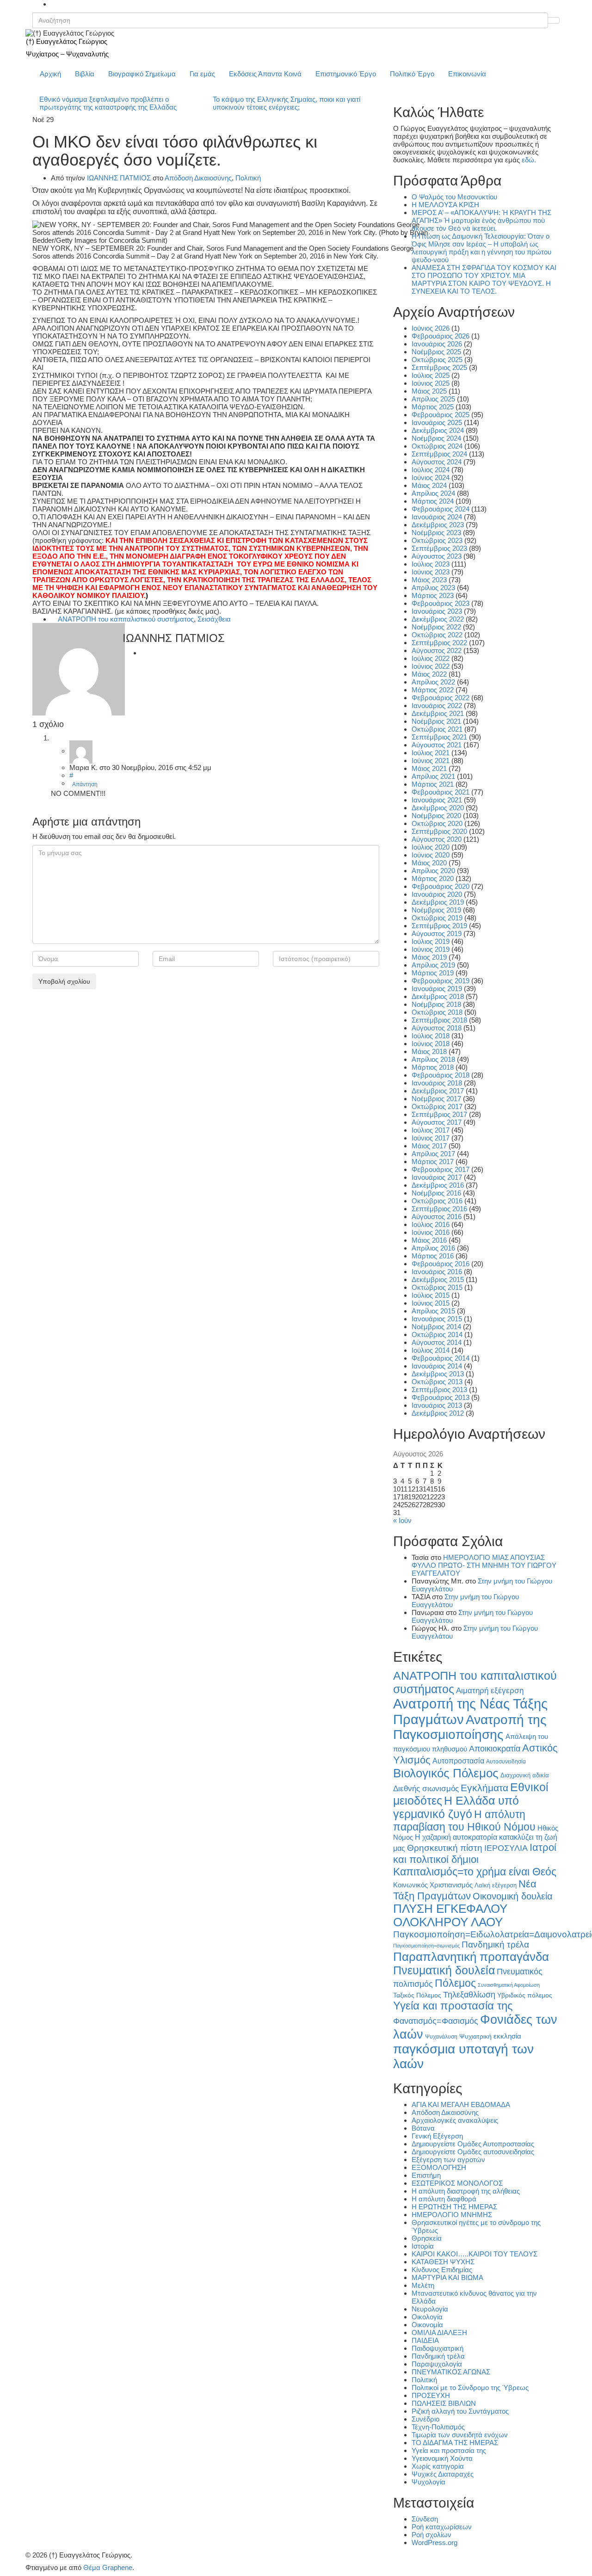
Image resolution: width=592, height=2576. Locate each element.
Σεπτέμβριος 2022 (439, 643)
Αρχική (50, 74)
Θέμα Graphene (108, 2567)
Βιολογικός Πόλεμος (446, 1773)
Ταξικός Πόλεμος (417, 1995)
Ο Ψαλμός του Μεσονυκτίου (454, 197)
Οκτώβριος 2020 (437, 823)
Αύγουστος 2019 (437, 934)
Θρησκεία (427, 2238)
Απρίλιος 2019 (433, 965)
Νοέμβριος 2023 (436, 533)
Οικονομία (427, 2325)
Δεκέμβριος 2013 (438, 1374)
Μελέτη (423, 2285)
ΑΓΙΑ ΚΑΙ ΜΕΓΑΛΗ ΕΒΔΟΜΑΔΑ (461, 2105)
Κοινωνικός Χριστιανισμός (433, 1885)
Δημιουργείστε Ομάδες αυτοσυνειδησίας (473, 2152)
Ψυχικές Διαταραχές (443, 2474)
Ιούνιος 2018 (431, 1044)
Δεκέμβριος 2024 (438, 430)
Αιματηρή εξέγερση (490, 1691)
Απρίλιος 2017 (433, 1154)
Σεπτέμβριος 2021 (439, 737)
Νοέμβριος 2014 (436, 1327)
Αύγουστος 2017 (437, 1122)
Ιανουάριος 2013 (437, 1405)
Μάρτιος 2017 (433, 1162)
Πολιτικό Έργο (412, 74)
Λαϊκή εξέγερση (496, 1886)
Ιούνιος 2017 (431, 1138)
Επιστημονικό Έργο (346, 74)
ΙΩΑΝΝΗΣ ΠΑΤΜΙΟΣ (119, 178)
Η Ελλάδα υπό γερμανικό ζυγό (456, 1807)
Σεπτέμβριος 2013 (439, 1390)
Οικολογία (427, 2317)
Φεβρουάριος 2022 (441, 698)
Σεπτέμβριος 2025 (439, 367)
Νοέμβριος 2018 (436, 1004)
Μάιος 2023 (429, 580)
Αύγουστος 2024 (437, 462)
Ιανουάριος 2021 (437, 800)
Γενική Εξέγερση (437, 2136)
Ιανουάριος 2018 (437, 1083)
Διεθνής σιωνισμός (426, 1788)
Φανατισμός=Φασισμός (436, 2021)
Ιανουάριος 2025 (437, 422)
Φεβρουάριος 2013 (441, 1397)
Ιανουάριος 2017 (437, 1177)
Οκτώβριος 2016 (437, 1201)
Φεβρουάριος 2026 (441, 336)
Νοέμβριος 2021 (436, 721)
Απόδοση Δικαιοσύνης (198, 178)
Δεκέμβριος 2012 (438, 1413)
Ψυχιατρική (475, 2037)
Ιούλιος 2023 (431, 564)
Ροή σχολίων (432, 2535)
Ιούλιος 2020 (431, 847)
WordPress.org (435, 2542)
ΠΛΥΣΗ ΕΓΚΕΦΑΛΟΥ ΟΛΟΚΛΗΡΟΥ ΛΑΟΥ (450, 1915)
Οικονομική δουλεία (513, 1896)
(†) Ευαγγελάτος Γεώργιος (67, 41)
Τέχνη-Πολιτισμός (438, 2427)
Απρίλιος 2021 (433, 776)
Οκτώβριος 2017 (437, 1106)
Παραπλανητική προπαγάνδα (471, 1957)
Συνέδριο (425, 2419)
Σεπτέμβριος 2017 (439, 1114)
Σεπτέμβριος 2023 (439, 548)
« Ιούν (402, 1520)
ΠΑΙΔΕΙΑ (425, 2340)
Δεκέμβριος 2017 (438, 1091)
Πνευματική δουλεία (444, 1970)
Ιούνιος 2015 (431, 1303)
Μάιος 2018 (429, 1051)
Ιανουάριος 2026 (437, 344)
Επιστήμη (426, 2175)
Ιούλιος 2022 (431, 658)
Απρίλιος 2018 (433, 1059)
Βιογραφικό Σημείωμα (142, 74)
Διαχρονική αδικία (525, 1775)
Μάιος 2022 (429, 674)
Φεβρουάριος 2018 (441, 1075)
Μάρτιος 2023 (433, 595)
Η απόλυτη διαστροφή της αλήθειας (466, 2191)
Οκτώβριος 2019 (437, 918)
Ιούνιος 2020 (431, 855)
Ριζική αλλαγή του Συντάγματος (460, 2411)
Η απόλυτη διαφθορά (444, 2199)
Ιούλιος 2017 (431, 1130)
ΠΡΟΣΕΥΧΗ (431, 2395)
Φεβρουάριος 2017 (441, 1169)
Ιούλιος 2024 (431, 470)
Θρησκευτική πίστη (445, 1848)
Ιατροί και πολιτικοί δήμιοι (475, 1853)
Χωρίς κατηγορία (438, 2466)
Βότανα (423, 2128)
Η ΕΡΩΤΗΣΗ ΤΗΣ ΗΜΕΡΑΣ (454, 2207)
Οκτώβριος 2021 (437, 729)
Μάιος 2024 (429, 485)
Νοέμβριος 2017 (436, 1099)
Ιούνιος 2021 (431, 761)
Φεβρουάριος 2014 (441, 1358)
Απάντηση (85, 784)
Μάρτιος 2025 (433, 407)
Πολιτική (248, 178)
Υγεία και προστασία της (453, 2006)
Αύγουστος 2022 (437, 650)
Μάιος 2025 (429, 391)
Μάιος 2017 (429, 1146)
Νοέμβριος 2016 (436, 1193)
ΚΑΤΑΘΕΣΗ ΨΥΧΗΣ (443, 2262)
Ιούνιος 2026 (431, 328)
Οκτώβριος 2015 (437, 1287)
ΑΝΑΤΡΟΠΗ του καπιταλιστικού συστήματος (126, 619)
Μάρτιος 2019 (433, 973)
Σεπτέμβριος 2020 (439, 831)
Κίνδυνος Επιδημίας (442, 2270)
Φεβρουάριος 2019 (441, 981)
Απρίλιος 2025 (433, 399)
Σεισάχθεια (214, 619)
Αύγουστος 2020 (437, 839)
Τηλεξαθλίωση (469, 1994)
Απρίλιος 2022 (433, 682)
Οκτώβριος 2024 (437, 446)
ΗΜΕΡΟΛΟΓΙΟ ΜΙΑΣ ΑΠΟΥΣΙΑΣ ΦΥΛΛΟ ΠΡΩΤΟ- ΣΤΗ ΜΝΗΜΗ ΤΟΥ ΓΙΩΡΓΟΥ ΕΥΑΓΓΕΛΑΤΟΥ (484, 1565)
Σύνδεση (425, 2519)
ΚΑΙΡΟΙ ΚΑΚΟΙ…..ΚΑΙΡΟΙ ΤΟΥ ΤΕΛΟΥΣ (475, 2254)
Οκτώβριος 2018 (437, 1012)
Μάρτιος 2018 (433, 1067)
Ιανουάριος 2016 (437, 1272)
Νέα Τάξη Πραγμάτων (465, 1890)
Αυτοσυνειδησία (506, 1762)
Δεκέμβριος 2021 (438, 713)
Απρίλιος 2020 (433, 871)
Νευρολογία (430, 2309)
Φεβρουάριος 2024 (441, 509)
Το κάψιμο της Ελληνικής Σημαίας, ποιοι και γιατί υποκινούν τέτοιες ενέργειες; (287, 103)
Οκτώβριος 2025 (437, 360)
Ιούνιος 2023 (431, 572)
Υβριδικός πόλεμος (525, 1995)
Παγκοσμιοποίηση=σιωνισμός (426, 1946)
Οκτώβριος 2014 (437, 1334)
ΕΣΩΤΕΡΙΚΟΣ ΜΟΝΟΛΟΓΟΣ (457, 2183)
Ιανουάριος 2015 (437, 1319)
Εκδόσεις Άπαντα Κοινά (265, 74)
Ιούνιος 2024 (431, 478)
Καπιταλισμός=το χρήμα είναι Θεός (475, 1872)
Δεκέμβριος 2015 (438, 1279)
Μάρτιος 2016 (433, 1256)
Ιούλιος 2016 (431, 1224)
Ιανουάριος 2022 (437, 706)
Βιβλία (85, 74)
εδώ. (529, 160)
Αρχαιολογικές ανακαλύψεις (455, 2120)
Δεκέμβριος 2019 (438, 902)
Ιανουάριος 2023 (437, 611)
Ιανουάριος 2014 (437, 1366)
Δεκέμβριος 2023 (438, 525)
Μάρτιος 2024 (433, 501)
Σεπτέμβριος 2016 (439, 1209)
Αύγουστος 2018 (437, 1028)
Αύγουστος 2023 (437, 556)
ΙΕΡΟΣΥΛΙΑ (506, 1848)
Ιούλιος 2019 (431, 941)
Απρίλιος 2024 (433, 493)
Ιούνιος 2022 (431, 666)
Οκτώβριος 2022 (437, 635)
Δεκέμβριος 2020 (438, 808)
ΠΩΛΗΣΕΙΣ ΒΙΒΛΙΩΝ (444, 2403)
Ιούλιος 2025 (431, 375)
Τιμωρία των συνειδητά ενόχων (460, 2435)
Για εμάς (202, 74)
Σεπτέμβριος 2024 (439, 454)
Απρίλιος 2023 (433, 588)
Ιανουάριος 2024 (437, 517)
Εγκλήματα (484, 1788)
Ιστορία (423, 2246)
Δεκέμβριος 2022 (438, 619)
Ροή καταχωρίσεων (442, 2527)
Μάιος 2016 (429, 1240)
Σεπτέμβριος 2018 (439, 1020)
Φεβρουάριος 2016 (441, 1264)
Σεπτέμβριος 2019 (439, 926)
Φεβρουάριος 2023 (441, 603)
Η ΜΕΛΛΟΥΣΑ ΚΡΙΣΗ (445, 205)
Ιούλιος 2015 (431, 1295)
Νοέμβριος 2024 (436, 438)
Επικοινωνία (467, 74)
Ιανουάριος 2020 (437, 894)
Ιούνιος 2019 (431, 949)
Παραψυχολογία (437, 2364)
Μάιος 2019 (429, 957)
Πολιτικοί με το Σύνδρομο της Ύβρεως (470, 2388)
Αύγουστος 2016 (437, 1217)
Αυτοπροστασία (458, 1761)
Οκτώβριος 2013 (437, 1382)
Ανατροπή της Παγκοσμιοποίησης (470, 1727)
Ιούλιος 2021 (431, 753)
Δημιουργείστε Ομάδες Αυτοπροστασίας (473, 2144)
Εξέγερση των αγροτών (448, 2160)
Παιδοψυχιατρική (438, 2348)
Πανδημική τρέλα (495, 1944)
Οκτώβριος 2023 (437, 540)
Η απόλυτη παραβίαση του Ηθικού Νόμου (464, 1821)
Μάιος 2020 (429, 863)
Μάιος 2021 (429, 768)
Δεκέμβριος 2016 (438, 1185)
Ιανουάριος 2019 (437, 989)
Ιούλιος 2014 (431, 1350)
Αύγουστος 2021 (437, 745)
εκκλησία (507, 2036)
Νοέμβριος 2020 (436, 816)
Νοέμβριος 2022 (436, 627)
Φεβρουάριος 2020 (441, 886)
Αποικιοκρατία (495, 1749)
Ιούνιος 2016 (431, 1232)
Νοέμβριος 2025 (436, 352)
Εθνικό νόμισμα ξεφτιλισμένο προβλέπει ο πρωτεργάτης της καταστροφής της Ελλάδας (108, 103)
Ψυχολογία (429, 2482)
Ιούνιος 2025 (431, 383)
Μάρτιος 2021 (433, 784)
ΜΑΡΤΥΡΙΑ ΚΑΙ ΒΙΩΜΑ (447, 2277)
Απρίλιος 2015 (433, 1311)
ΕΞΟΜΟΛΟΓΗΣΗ (439, 2167)
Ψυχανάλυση (441, 2037)
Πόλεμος (455, 1983)
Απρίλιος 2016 (433, 1248)
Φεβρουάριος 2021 (441, 792)
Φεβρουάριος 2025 (441, 415)
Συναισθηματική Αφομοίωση (509, 1985)
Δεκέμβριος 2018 (438, 996)
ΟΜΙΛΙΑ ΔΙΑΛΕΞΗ (439, 2333)
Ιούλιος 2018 (431, 1036)
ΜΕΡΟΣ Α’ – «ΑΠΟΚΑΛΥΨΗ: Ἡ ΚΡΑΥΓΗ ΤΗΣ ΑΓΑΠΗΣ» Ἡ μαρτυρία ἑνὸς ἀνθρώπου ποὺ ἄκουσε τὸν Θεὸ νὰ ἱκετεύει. (481, 220)
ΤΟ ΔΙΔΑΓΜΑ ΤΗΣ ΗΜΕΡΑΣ (455, 2443)
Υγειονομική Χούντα (442, 2458)
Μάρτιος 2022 (433, 690)
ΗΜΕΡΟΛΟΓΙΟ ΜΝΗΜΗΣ (452, 2215)
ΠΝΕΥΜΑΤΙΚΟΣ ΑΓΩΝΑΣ (451, 2372)
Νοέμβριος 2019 (436, 910)
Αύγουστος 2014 (437, 1342)
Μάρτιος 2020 (433, 878)
